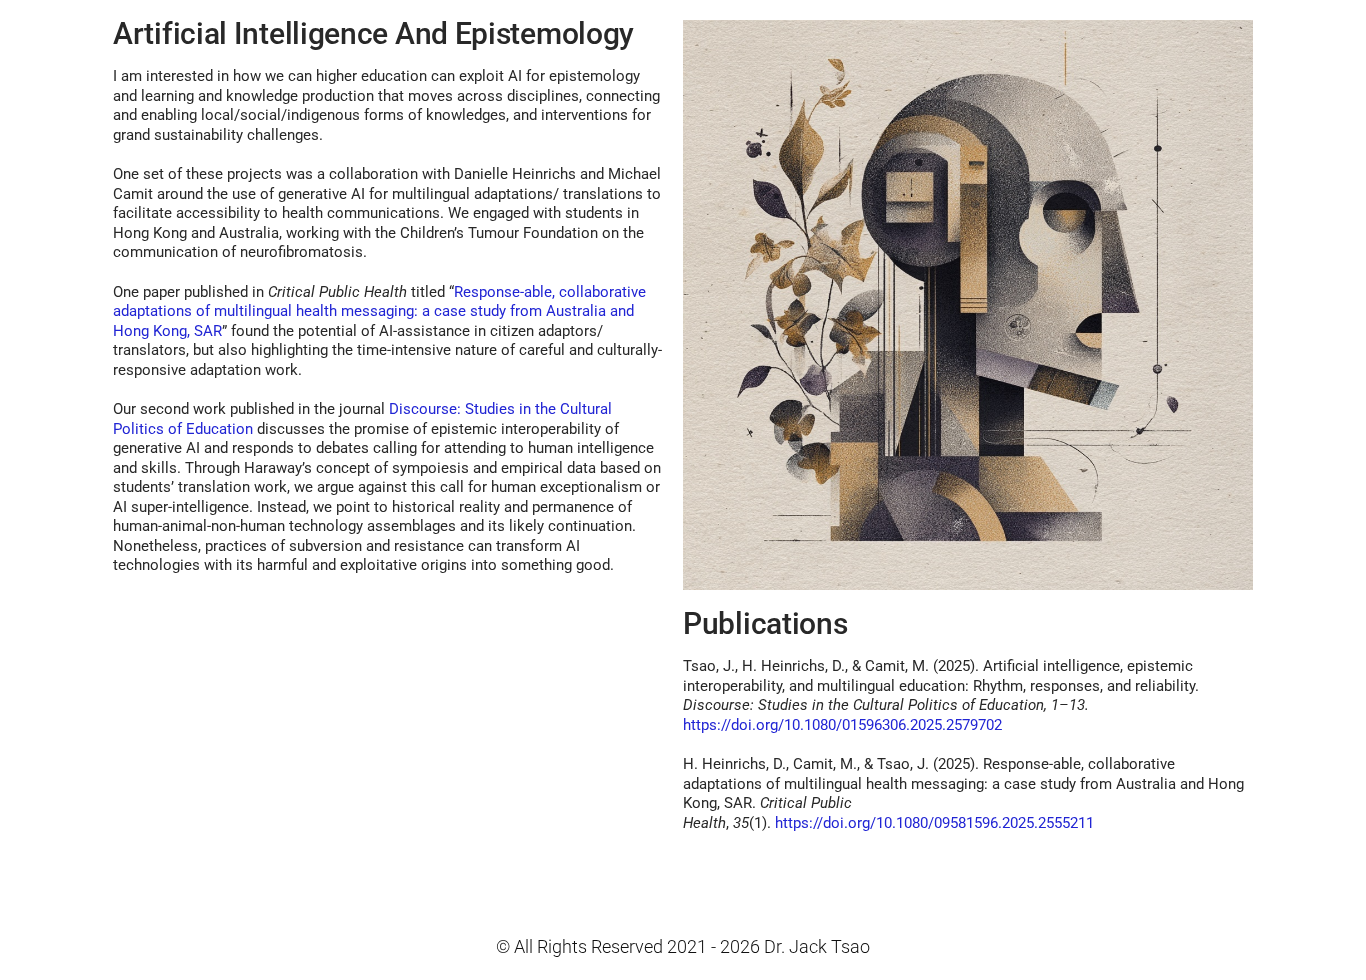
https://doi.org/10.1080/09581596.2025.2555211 (934, 823)
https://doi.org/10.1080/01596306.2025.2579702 (842, 725)
